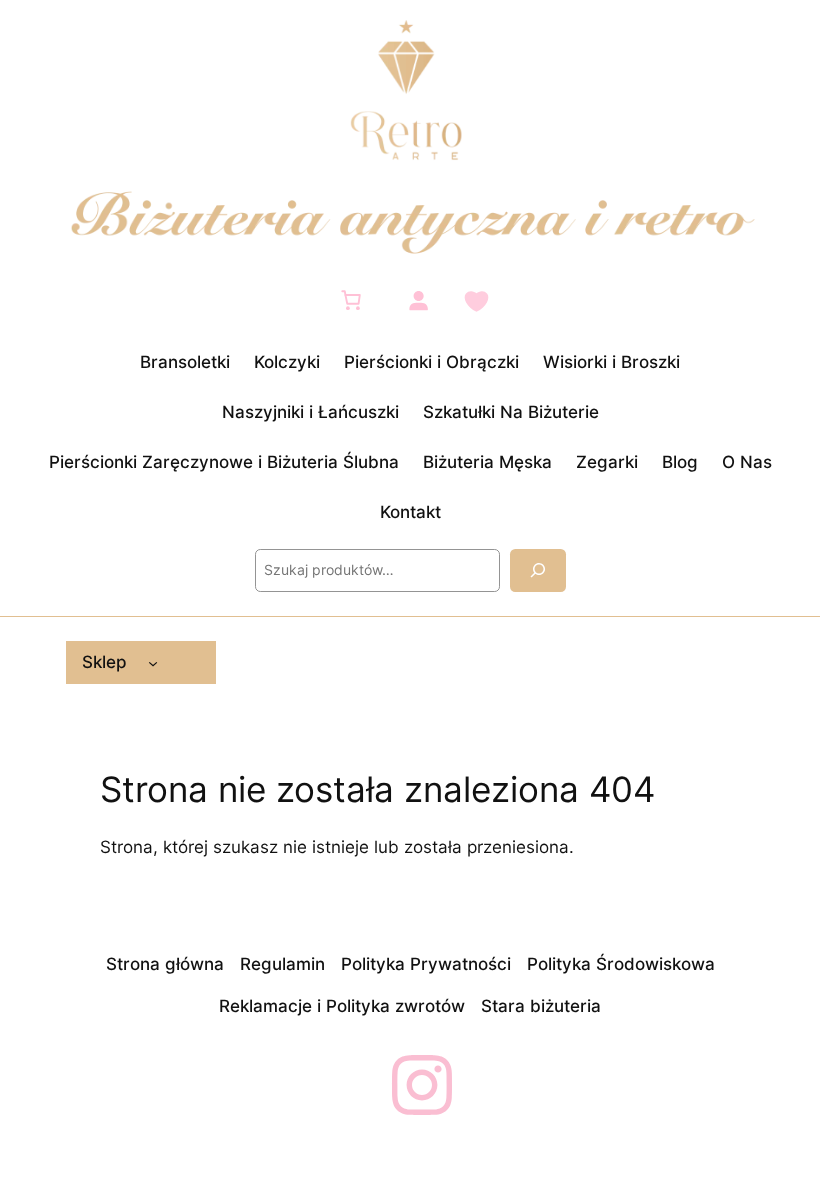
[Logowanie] (418, 300)
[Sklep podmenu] (153, 662)
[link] (351, 300)
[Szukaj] (538, 570)
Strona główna (165, 964)
